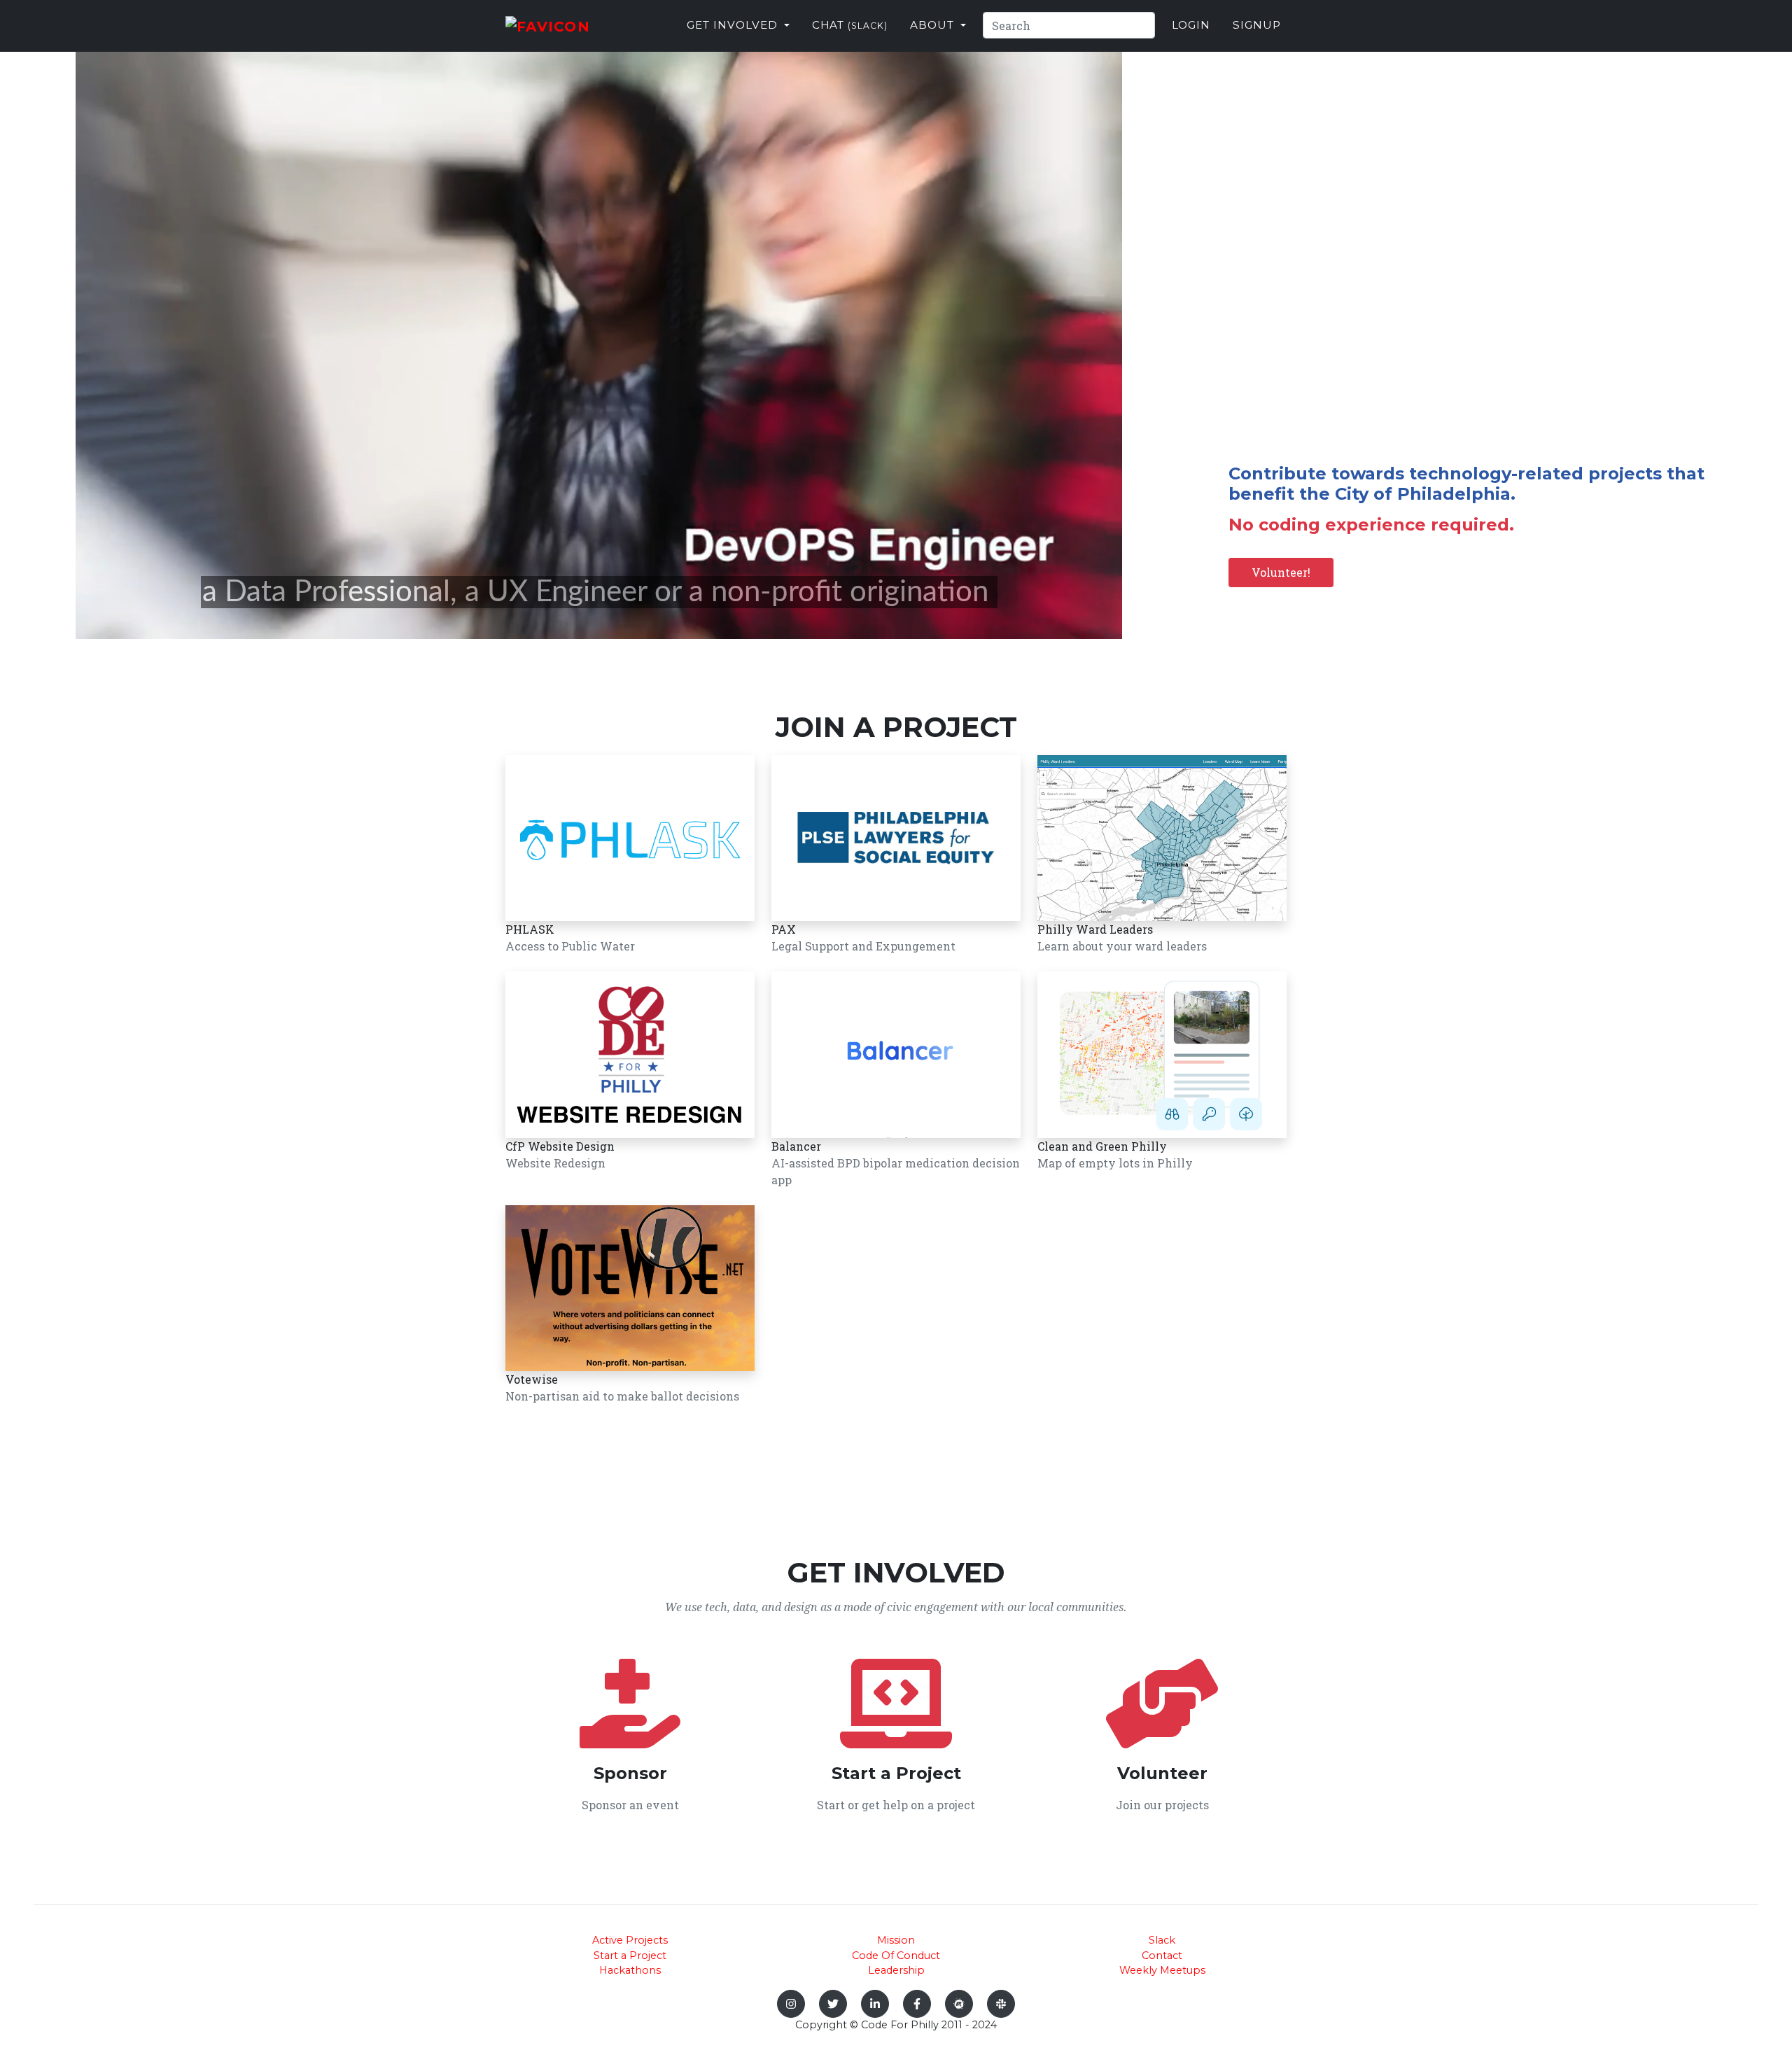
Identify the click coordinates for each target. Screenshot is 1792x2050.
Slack (1162, 1940)
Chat (850, 25)
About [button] (934, 25)
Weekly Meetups (1162, 1970)
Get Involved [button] (734, 25)
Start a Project (630, 1956)
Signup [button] (1257, 25)
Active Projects (630, 1940)
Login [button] (1191, 25)
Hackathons (630, 1970)
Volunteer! (1281, 572)
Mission (896, 1940)
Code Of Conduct (896, 1956)
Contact (1162, 1956)
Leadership (896, 1970)
